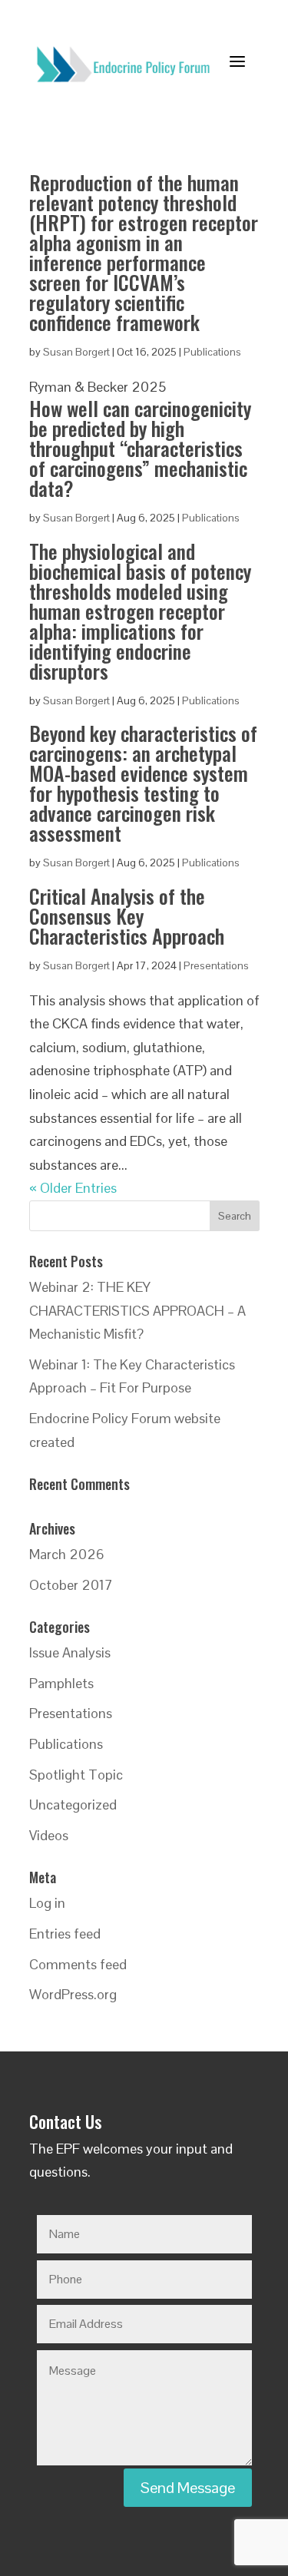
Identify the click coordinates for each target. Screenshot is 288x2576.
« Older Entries (73, 1188)
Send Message (188, 2488)
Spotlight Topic (76, 1775)
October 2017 (71, 1585)
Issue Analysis (70, 1652)
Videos (49, 1835)
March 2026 (67, 1554)
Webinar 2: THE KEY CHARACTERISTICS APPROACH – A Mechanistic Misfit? (137, 1310)
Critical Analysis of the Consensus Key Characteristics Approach (127, 916)
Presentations (216, 965)
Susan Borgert (76, 352)
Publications (212, 352)
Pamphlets (61, 1683)
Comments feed (78, 1964)
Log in (47, 1903)
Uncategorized (73, 1805)
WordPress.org (73, 1994)
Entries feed (65, 1934)
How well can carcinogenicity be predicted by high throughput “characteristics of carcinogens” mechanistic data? (140, 448)
